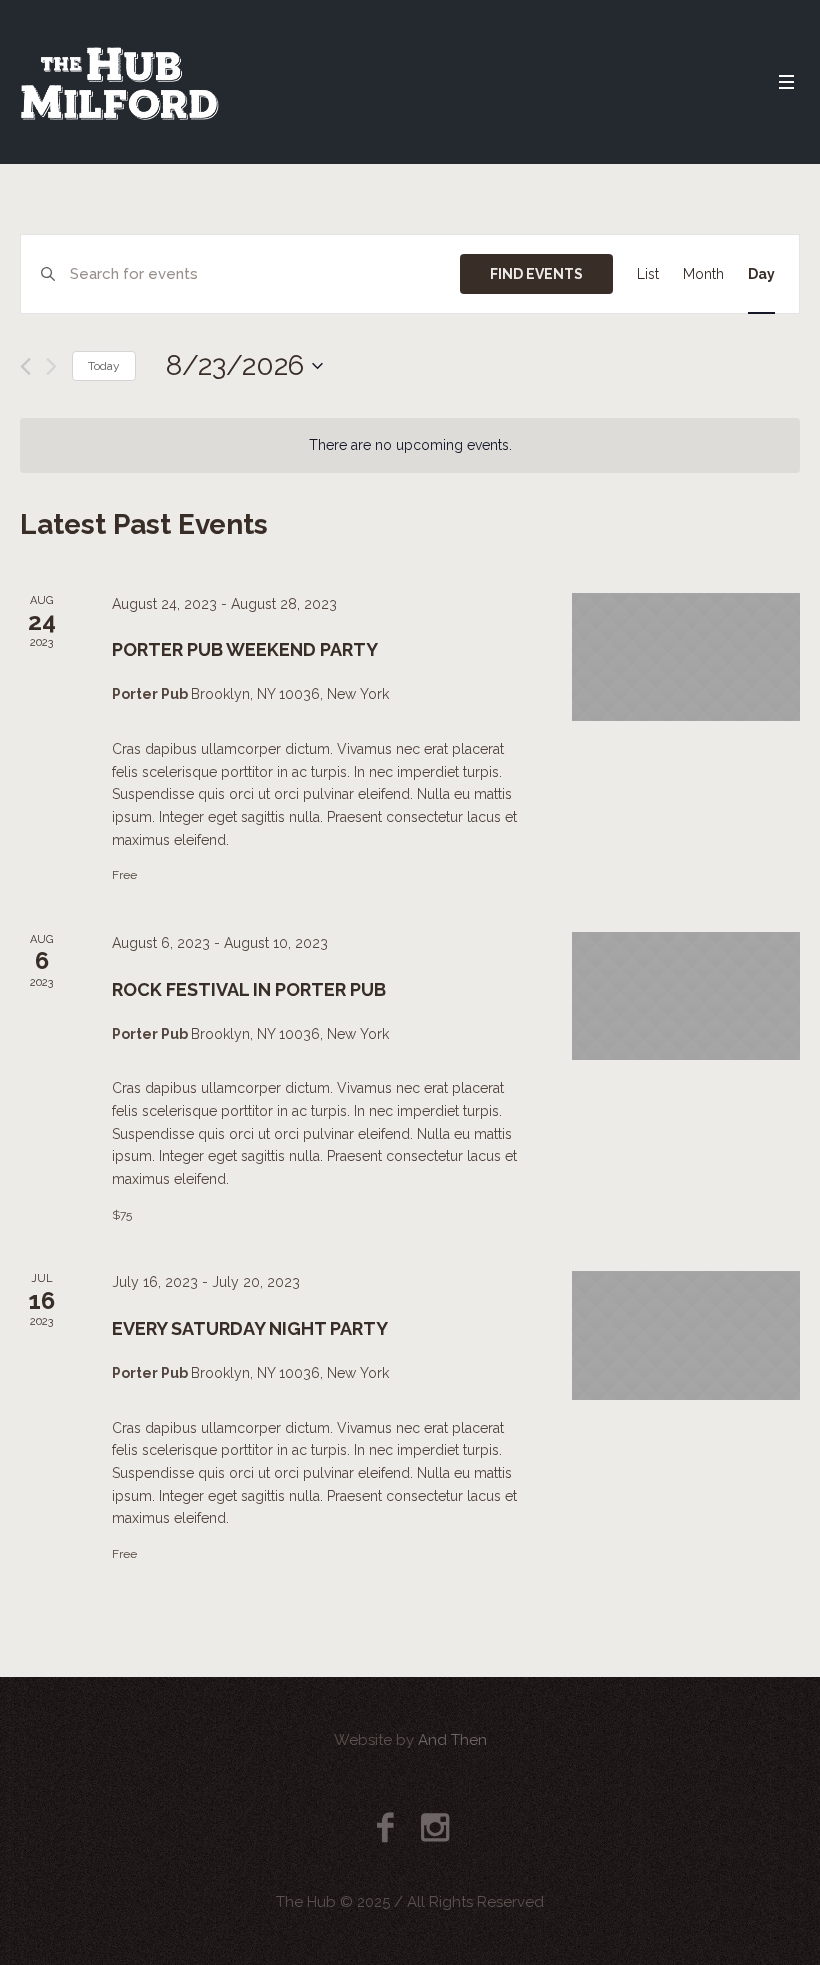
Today (104, 366)
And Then (452, 1740)
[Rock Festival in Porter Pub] (686, 996)
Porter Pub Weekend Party (245, 649)
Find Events (536, 274)
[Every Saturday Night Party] (686, 1335)
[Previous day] (25, 366)
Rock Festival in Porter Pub (249, 989)
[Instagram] (434, 1827)
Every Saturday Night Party (250, 1328)
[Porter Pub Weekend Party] (686, 657)
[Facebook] (385, 1827)
